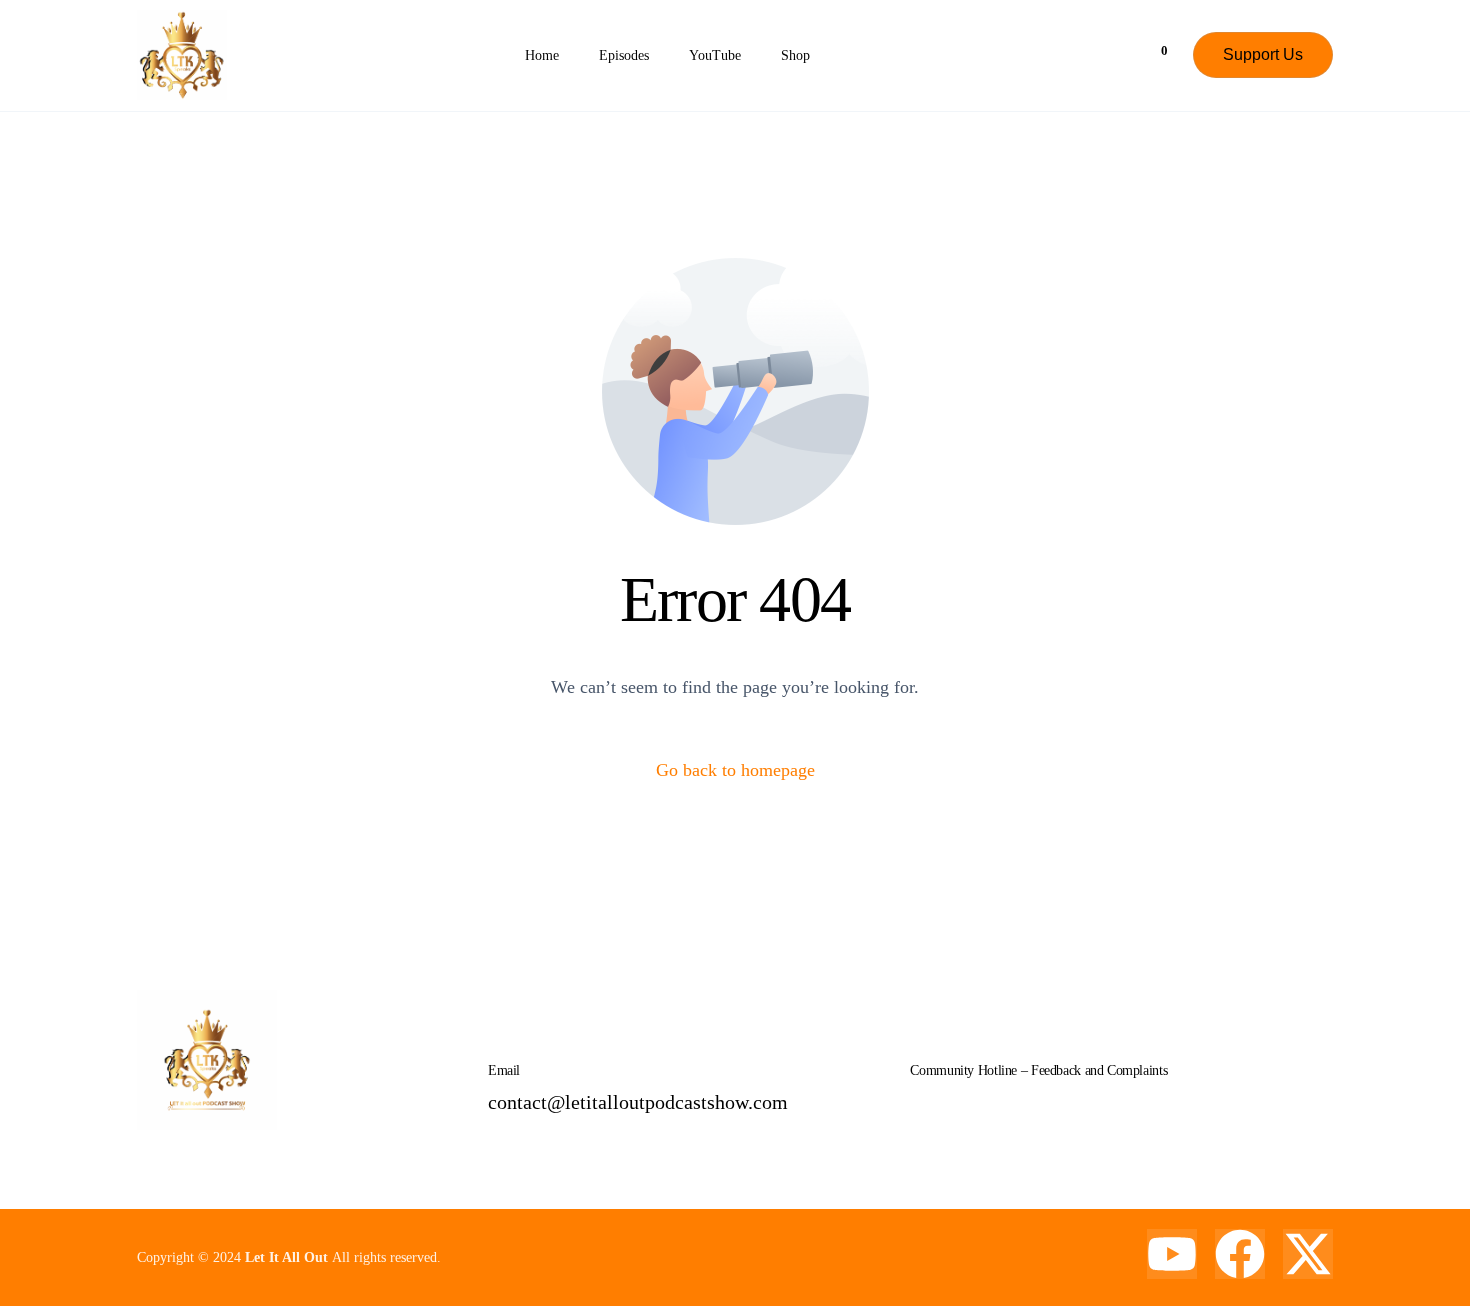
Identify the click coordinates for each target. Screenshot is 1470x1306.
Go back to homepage (735, 770)
